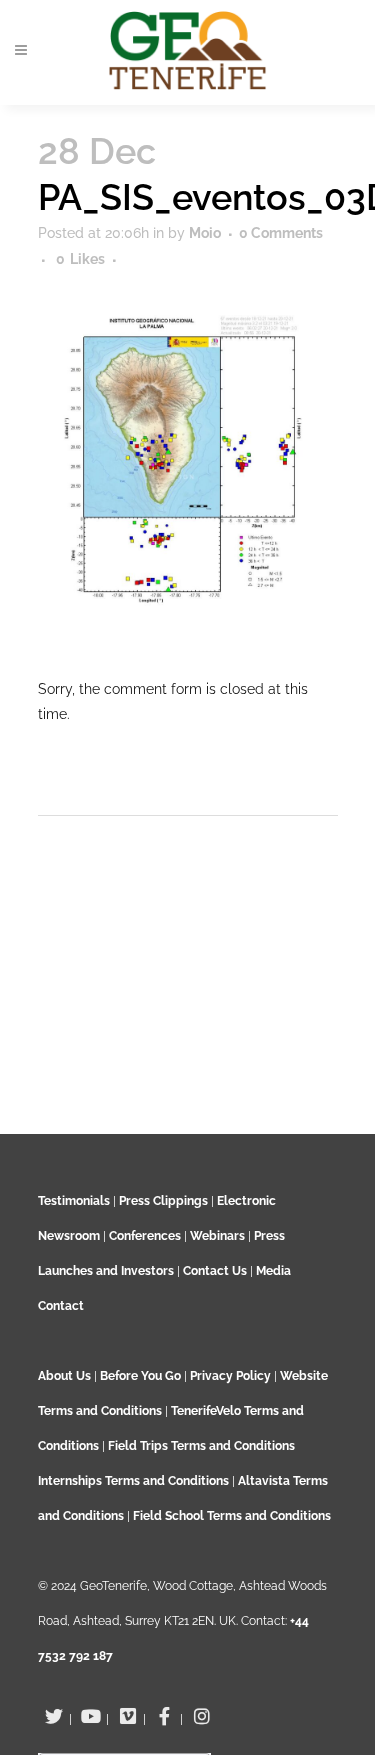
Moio (205, 233)
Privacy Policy (230, 1376)
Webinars (217, 1236)
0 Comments (281, 233)
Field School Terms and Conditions (232, 1516)
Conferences (145, 1236)
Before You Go (139, 1376)
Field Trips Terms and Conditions (201, 1446)
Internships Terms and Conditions (135, 1481)
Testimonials (74, 1201)
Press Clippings (163, 1201)
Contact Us (215, 1271)
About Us (64, 1376)
